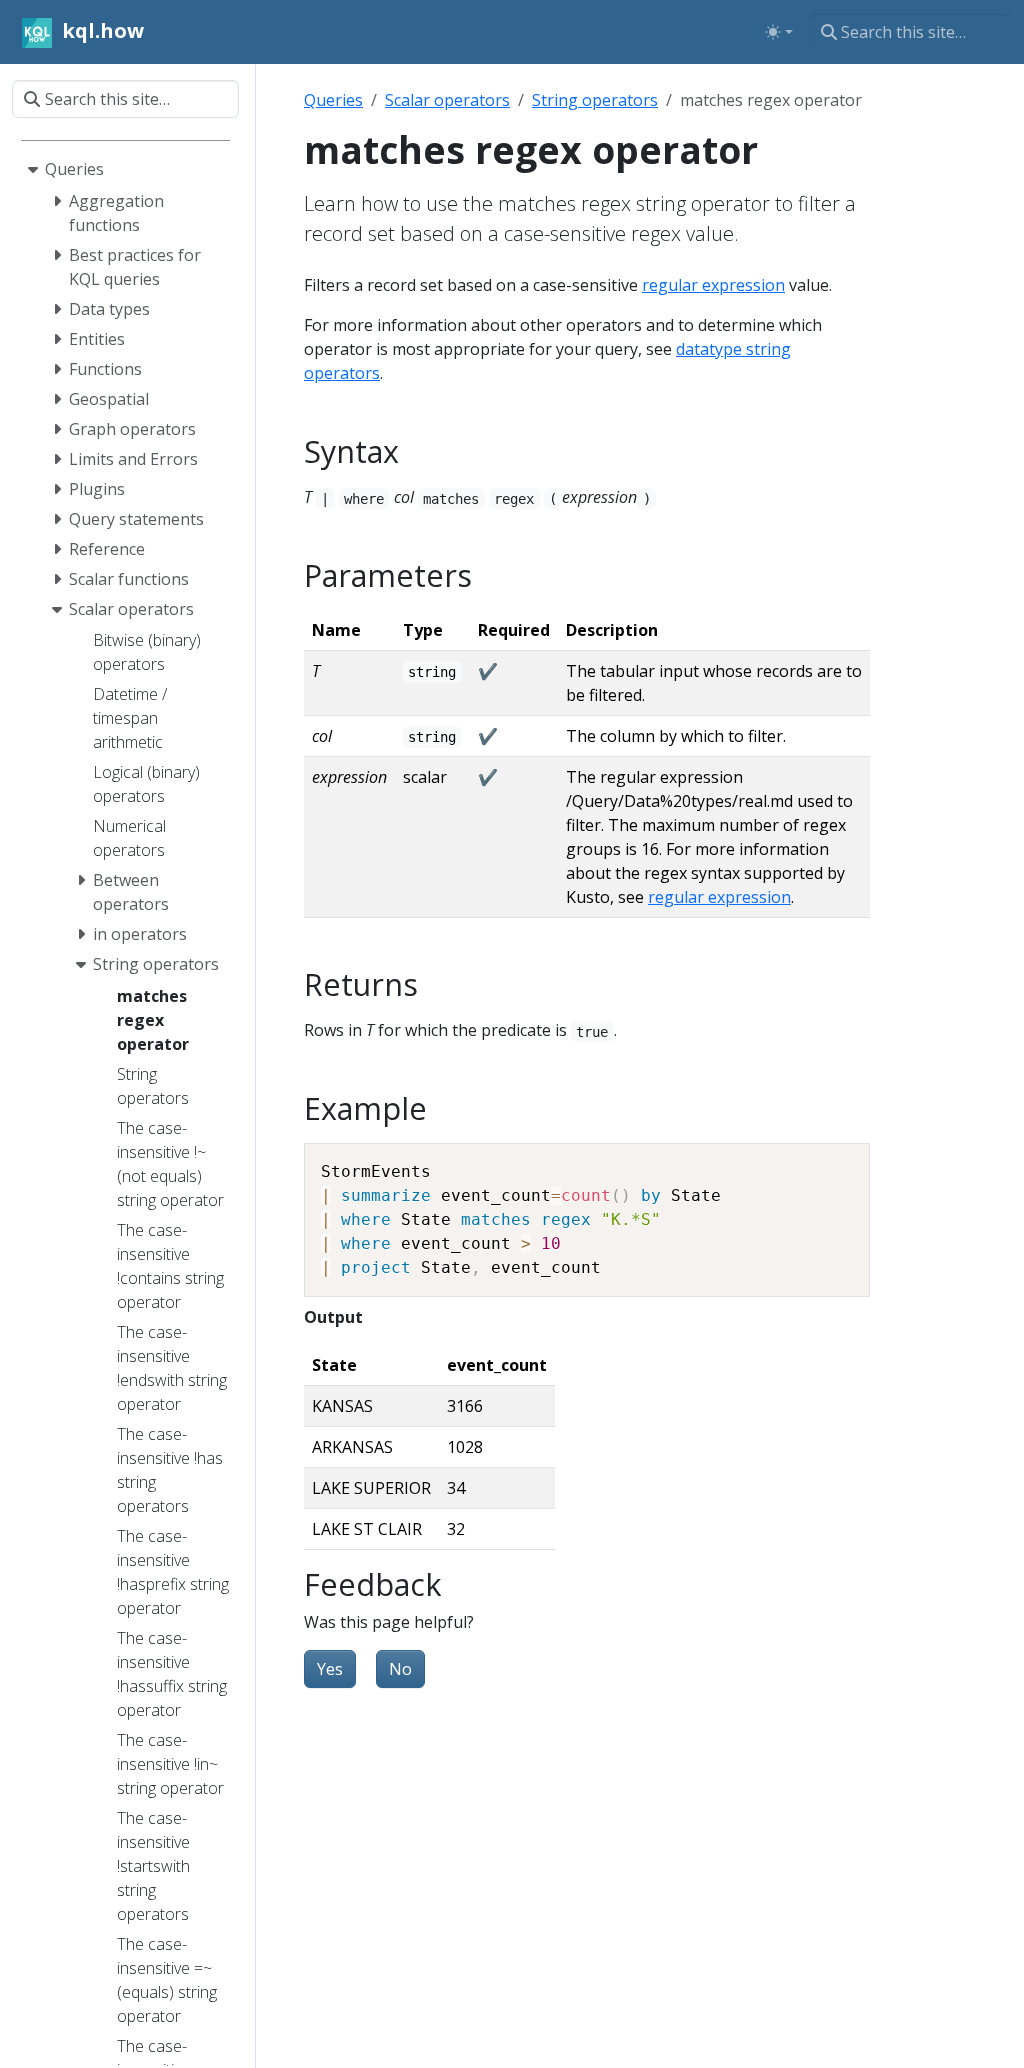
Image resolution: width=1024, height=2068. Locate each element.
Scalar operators (447, 100)
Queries (333, 100)
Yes (330, 1669)
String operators (595, 100)
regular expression (713, 285)
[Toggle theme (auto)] (779, 32)
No (400, 1669)
